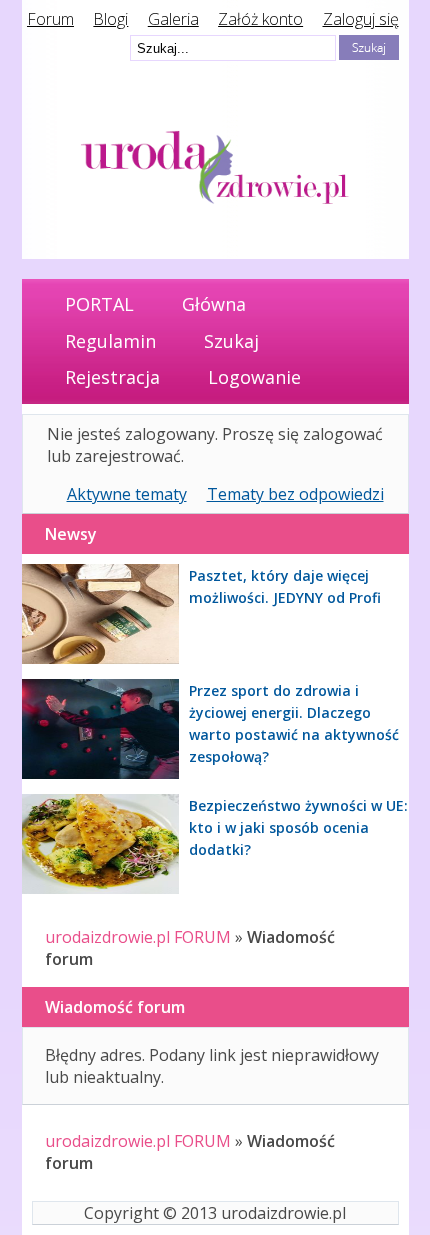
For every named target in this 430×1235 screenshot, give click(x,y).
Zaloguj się (361, 19)
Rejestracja (112, 377)
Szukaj (231, 341)
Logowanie (254, 377)
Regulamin (110, 341)
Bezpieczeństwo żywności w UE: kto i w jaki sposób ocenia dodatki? (298, 827)
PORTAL (99, 304)
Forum (50, 19)
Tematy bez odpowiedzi (295, 494)
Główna (214, 304)
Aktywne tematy (127, 494)
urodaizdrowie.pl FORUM (138, 937)
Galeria (173, 19)
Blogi (110, 19)
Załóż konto (260, 19)
